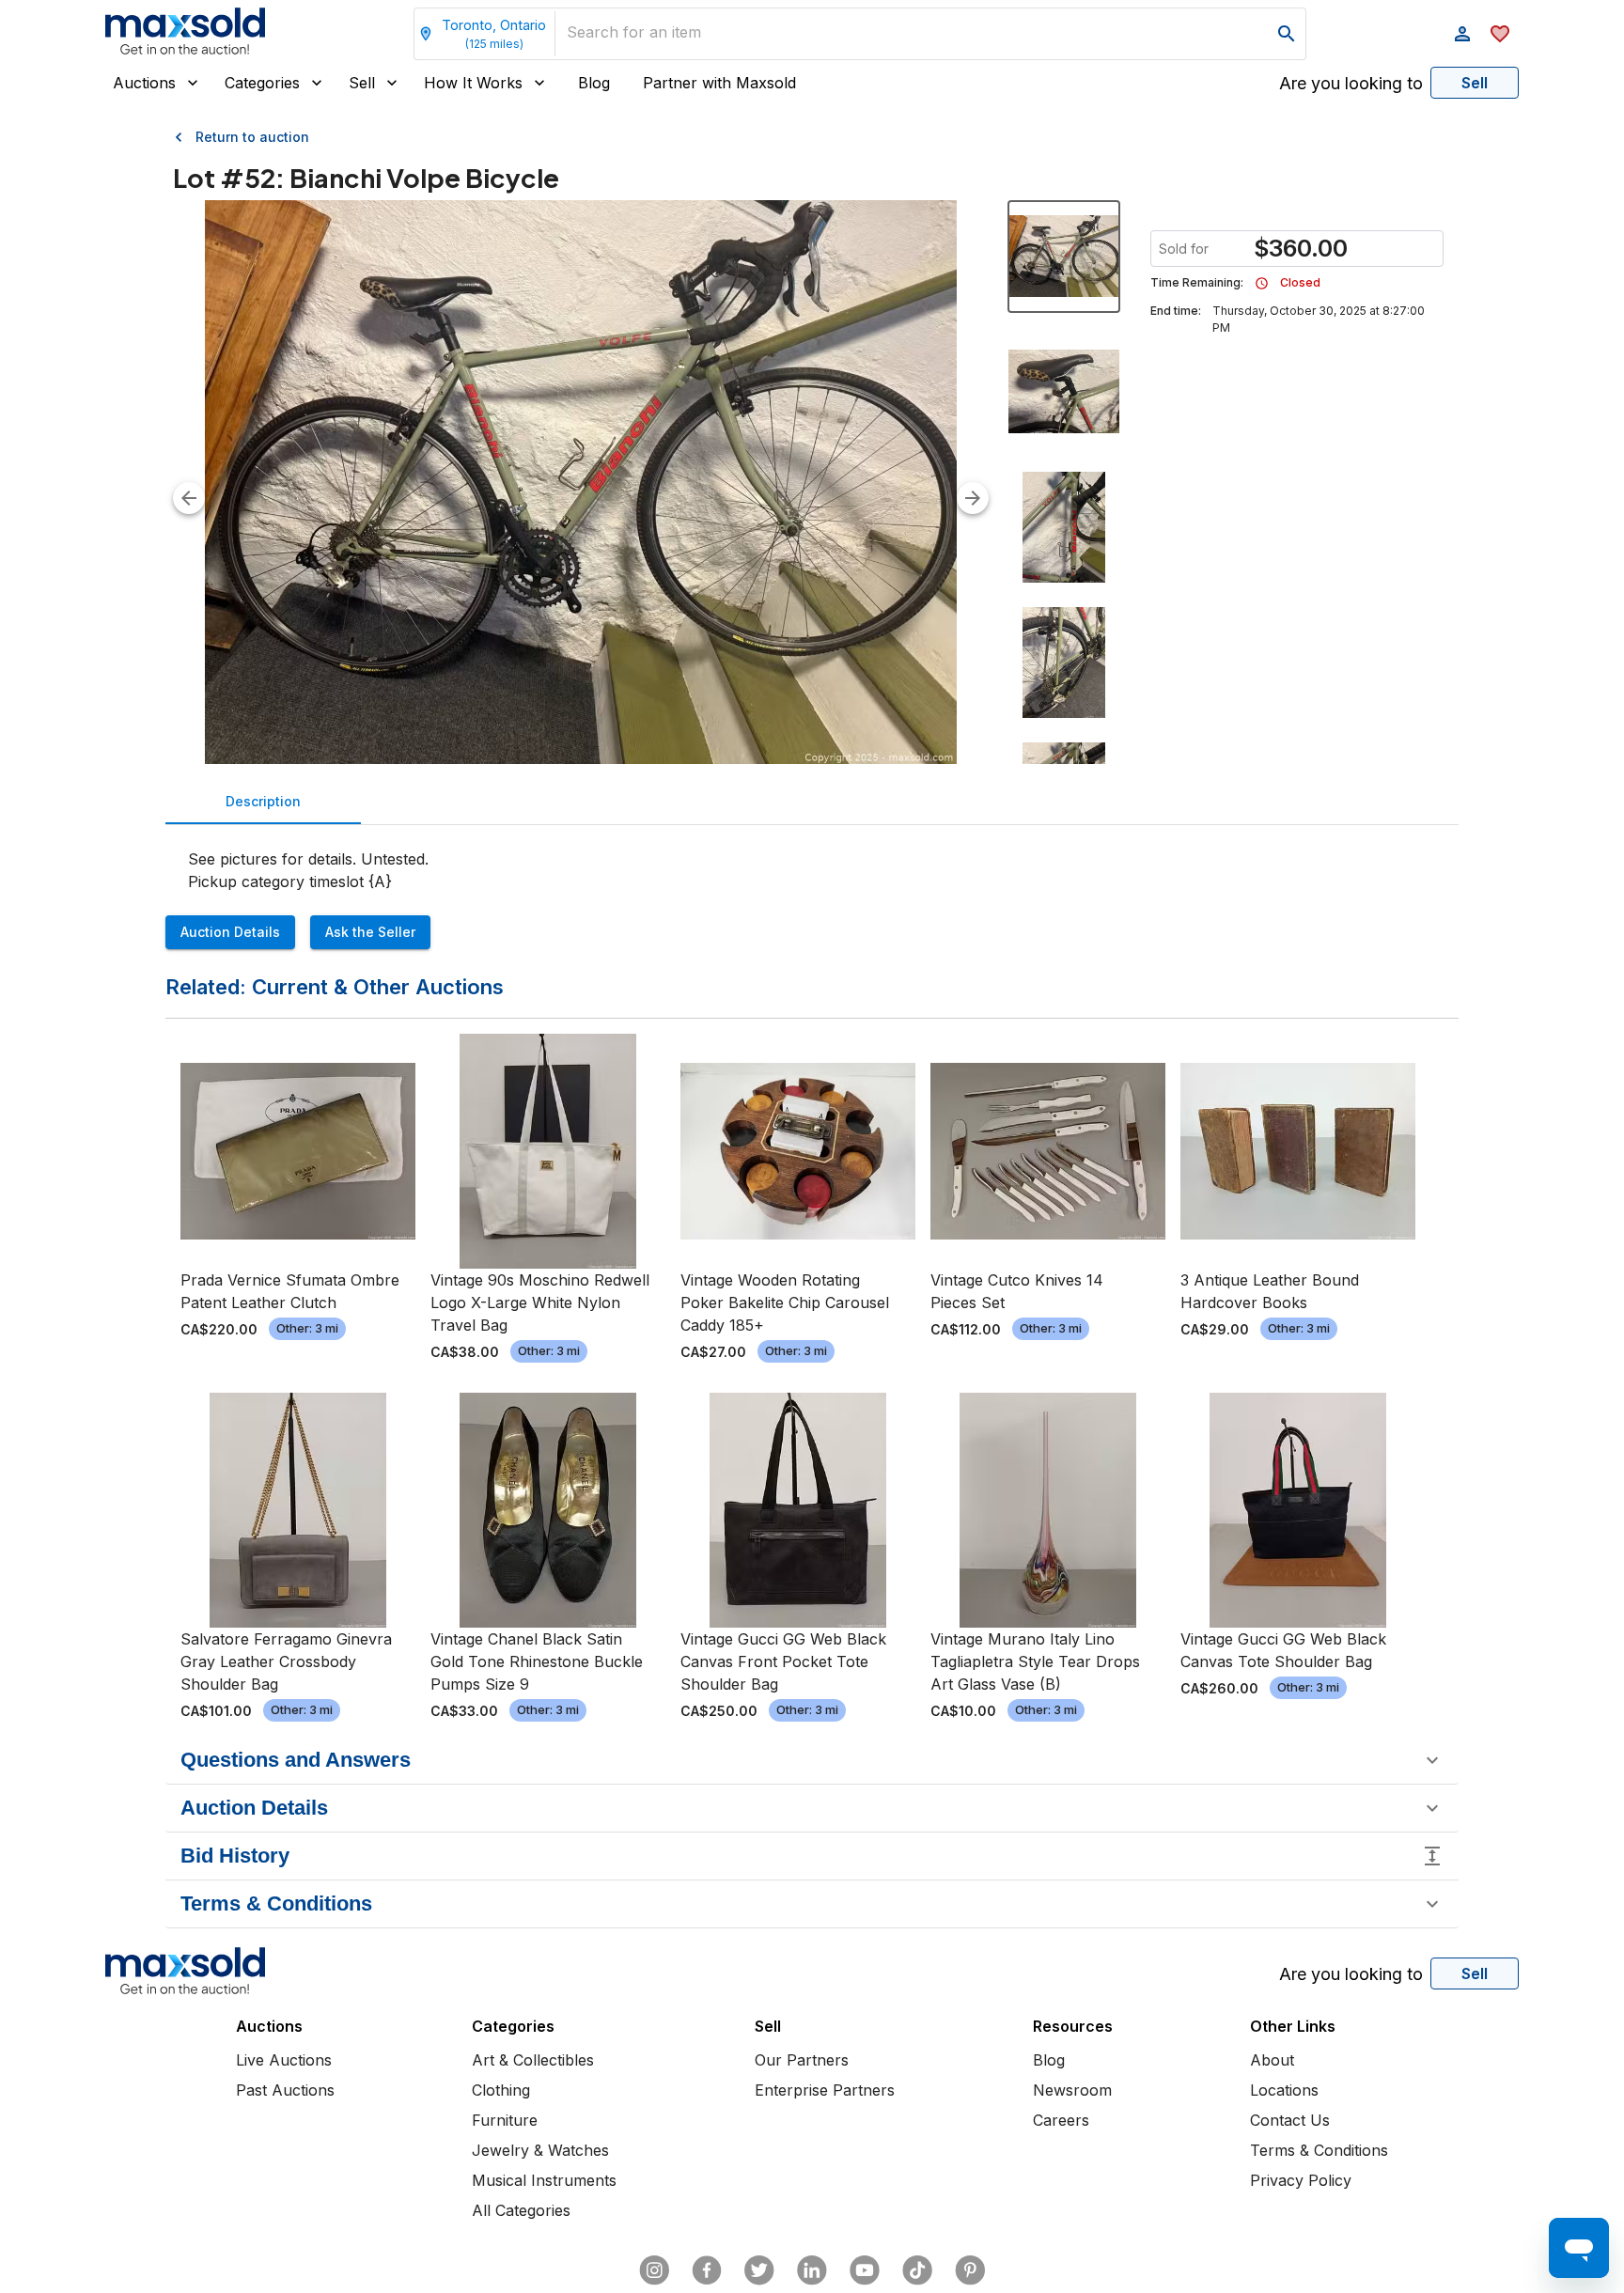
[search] (1287, 34)
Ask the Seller (370, 932)
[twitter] (759, 2270)
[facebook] (707, 2270)
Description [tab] (263, 801)
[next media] (973, 498)
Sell (362, 83)
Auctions (144, 83)
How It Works (473, 83)
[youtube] (865, 2270)
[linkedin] (812, 2270)
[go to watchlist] (1500, 34)
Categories (262, 83)
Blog (594, 83)
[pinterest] (970, 2270)
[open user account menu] (1462, 34)
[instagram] (654, 2270)
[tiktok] (917, 2270)
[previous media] (189, 498)
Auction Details (230, 932)
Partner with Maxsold (719, 83)
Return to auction (252, 137)
